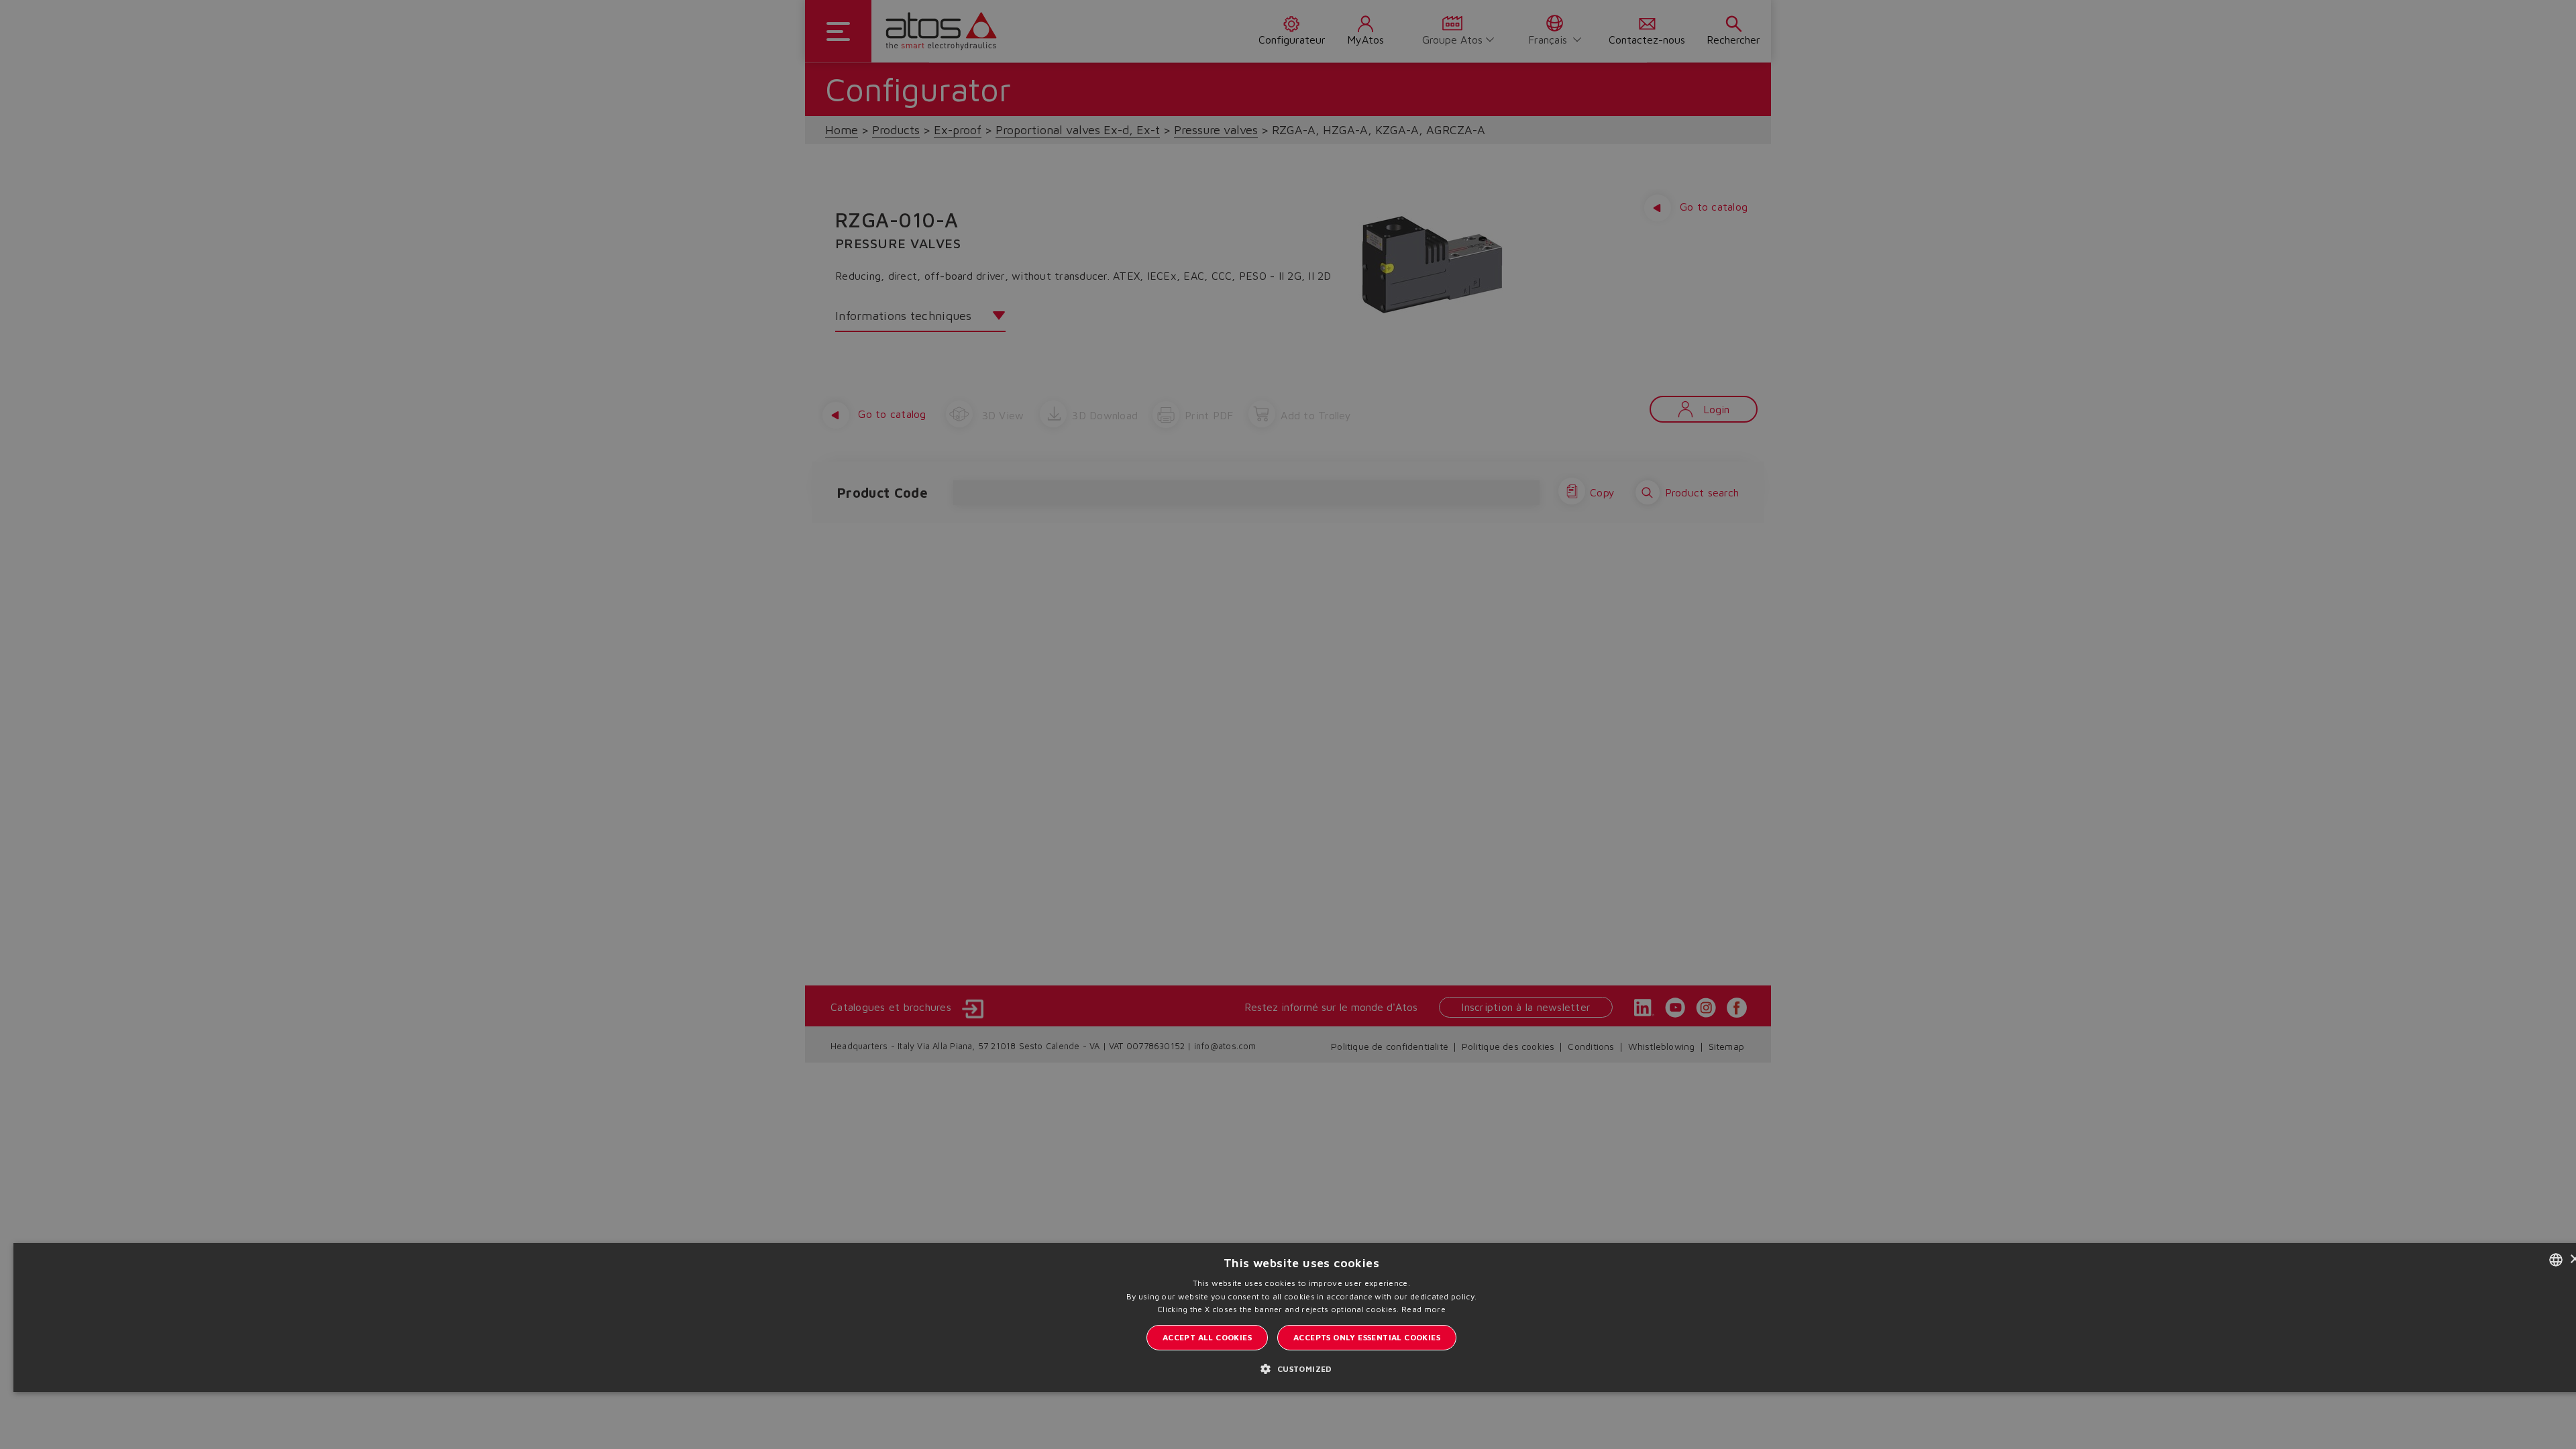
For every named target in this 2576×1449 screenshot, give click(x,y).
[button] (1301, 1368)
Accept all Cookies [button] (1207, 1337)
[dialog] (1288, 724)
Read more (1424, 1309)
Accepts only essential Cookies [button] (1367, 1337)
